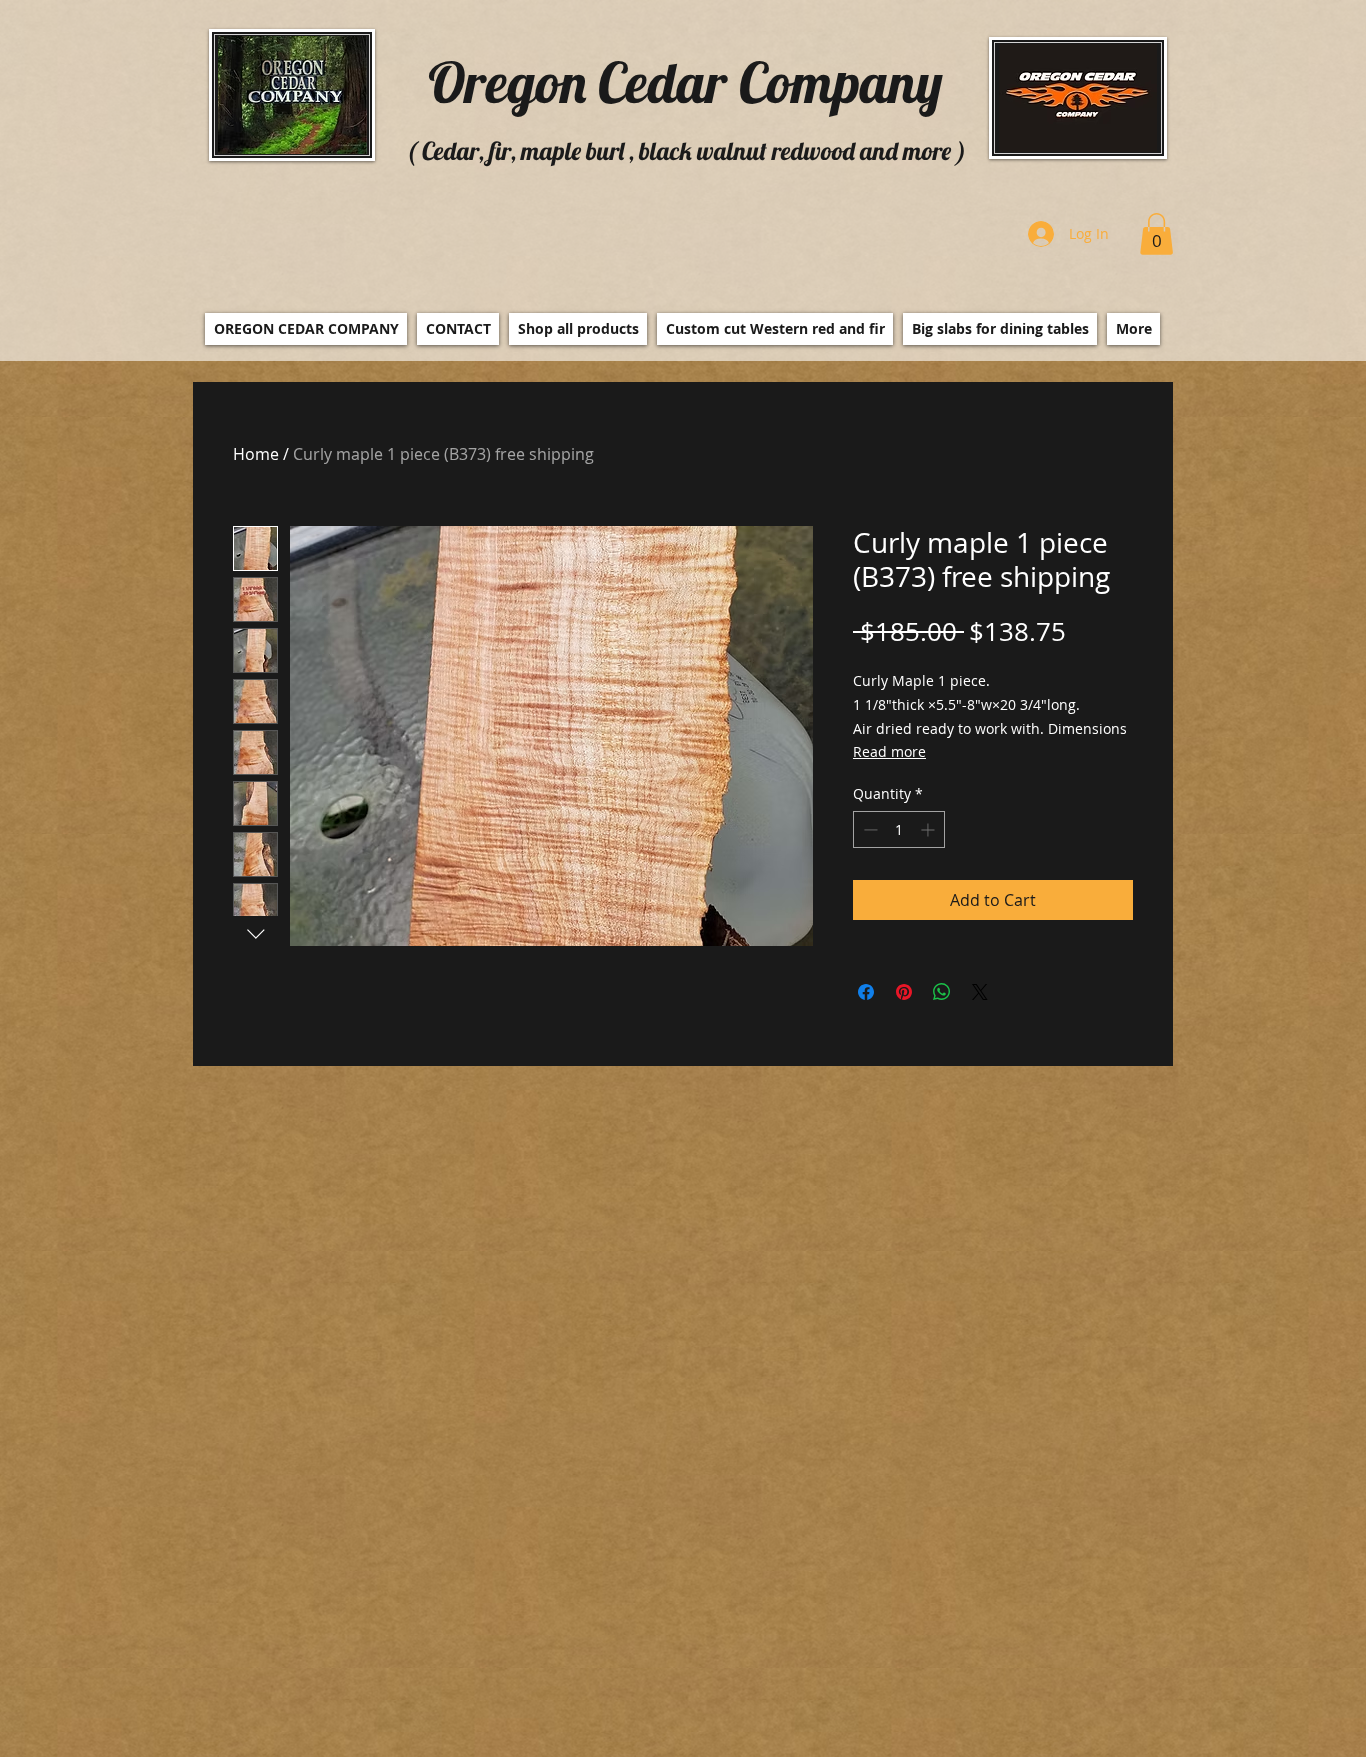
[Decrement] (868, 829)
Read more (889, 751)
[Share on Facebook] (866, 992)
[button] (1156, 234)
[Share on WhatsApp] (942, 992)
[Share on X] (980, 992)
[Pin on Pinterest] (904, 992)
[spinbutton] (899, 829)
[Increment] (929, 829)
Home (256, 454)
